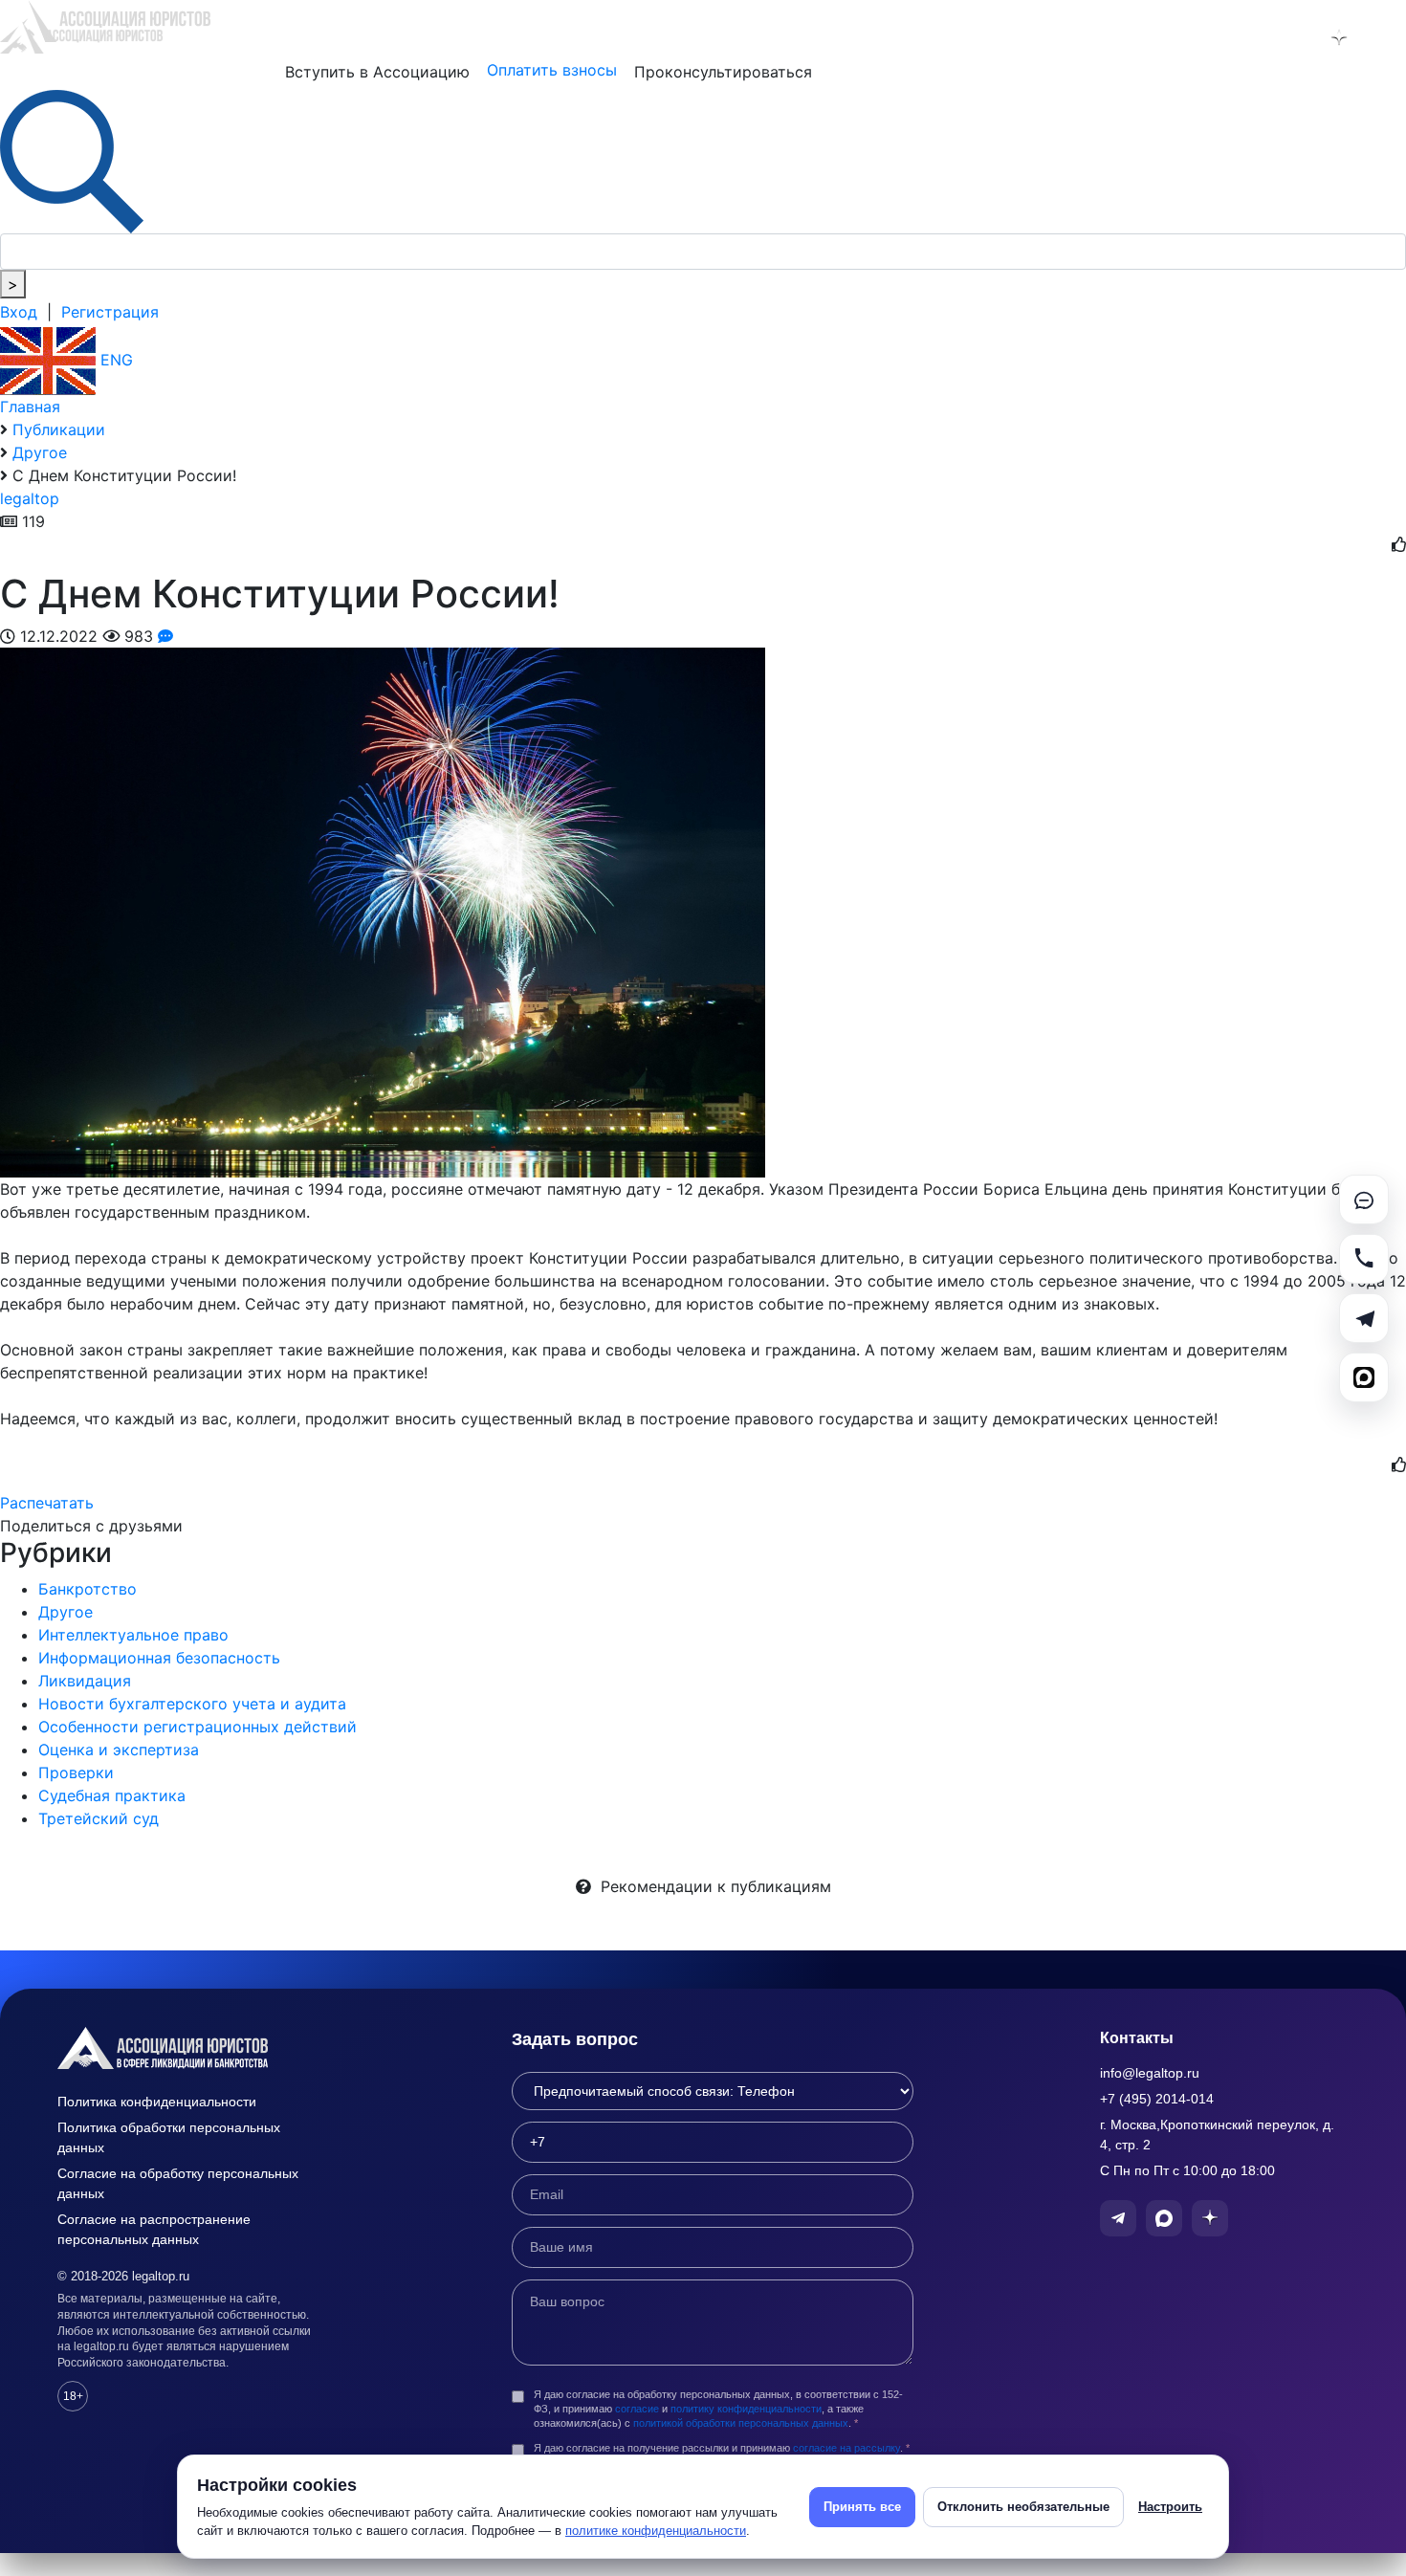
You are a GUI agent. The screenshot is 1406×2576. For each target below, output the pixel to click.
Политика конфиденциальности (157, 2102)
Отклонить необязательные (1023, 2507)
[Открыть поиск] (72, 160)
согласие (637, 2409)
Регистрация (110, 312)
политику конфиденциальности (746, 2409)
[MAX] (1364, 1377)
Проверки (76, 1772)
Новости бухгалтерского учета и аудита (192, 1704)
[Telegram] (1364, 1318)
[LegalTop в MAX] (1289, 37)
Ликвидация (85, 1681)
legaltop (30, 498)
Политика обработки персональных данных (169, 2137)
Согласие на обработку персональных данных (178, 2183)
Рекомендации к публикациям (711, 1886)
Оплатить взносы (552, 70)
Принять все (862, 2507)
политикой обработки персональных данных (741, 2423)
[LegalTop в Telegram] (1240, 37)
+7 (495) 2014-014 (1157, 2099)
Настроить (1170, 2507)
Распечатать (47, 1503)
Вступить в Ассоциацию (377, 72)
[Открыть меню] (1388, 37)
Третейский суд (99, 1818)
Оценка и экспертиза (119, 1750)
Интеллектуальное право (133, 1635)
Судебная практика (112, 1795)
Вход (19, 312)
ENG (114, 360)
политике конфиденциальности (656, 2531)
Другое (66, 1612)
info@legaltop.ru (1150, 2073)
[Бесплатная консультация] (1364, 1200)
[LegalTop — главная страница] (191, 2048)
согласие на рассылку (846, 2448)
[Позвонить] (1364, 1259)
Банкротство (88, 1589)
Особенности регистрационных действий (198, 1727)
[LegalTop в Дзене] (1339, 37)
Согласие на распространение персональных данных (154, 2229)
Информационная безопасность (159, 1658)
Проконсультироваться (723, 72)
